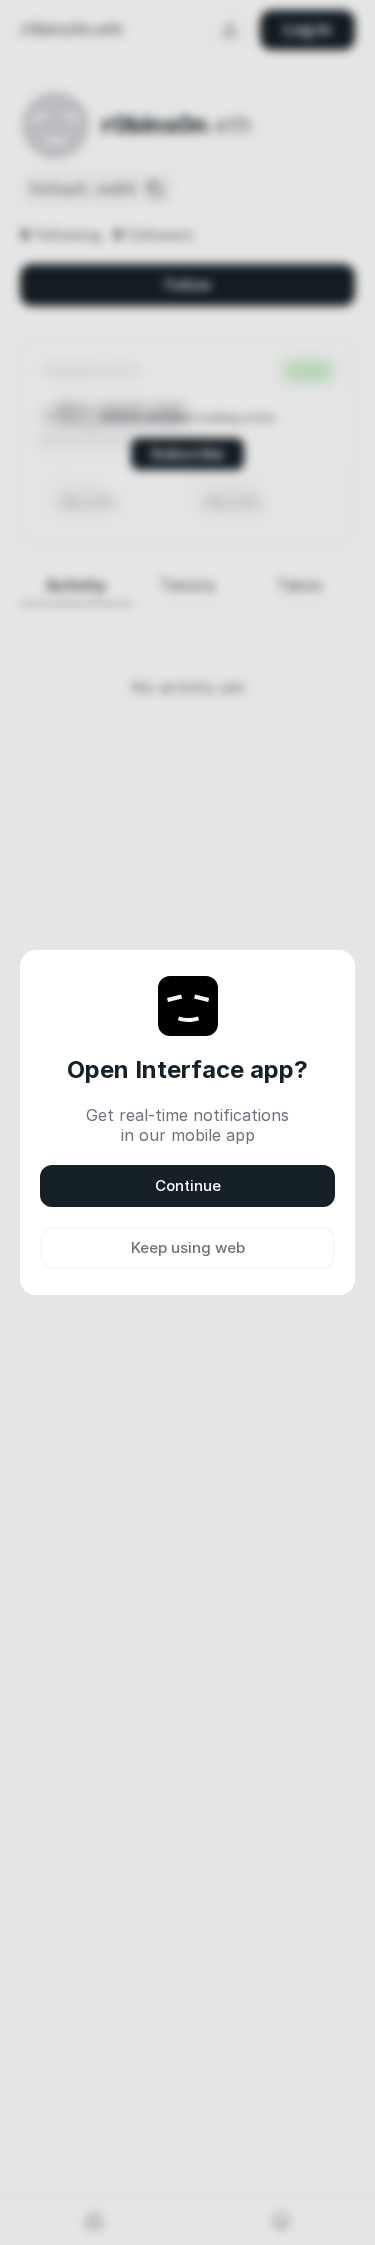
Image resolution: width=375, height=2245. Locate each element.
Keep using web (188, 1247)
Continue (188, 1185)
